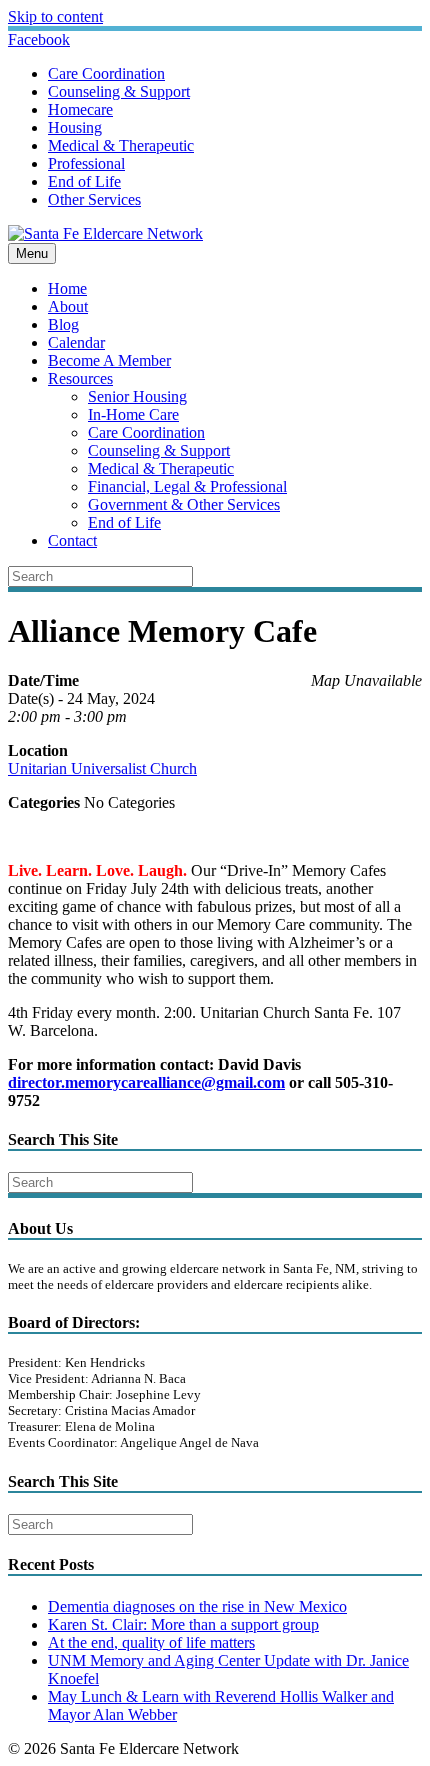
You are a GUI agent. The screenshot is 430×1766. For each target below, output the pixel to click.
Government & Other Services (184, 504)
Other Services (94, 199)
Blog (63, 324)
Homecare (80, 109)
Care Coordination (106, 73)
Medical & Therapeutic (121, 145)
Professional (86, 163)
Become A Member (109, 360)
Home (67, 288)
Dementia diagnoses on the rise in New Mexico (197, 1606)
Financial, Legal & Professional (187, 486)
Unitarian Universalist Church (102, 768)
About (68, 306)
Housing (75, 127)
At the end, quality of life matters (151, 1642)
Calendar (76, 342)
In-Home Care (133, 414)
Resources (80, 378)
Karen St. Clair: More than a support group (183, 1624)
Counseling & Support (119, 91)
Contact (72, 540)
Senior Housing (137, 396)
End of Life (84, 181)
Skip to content (55, 16)
